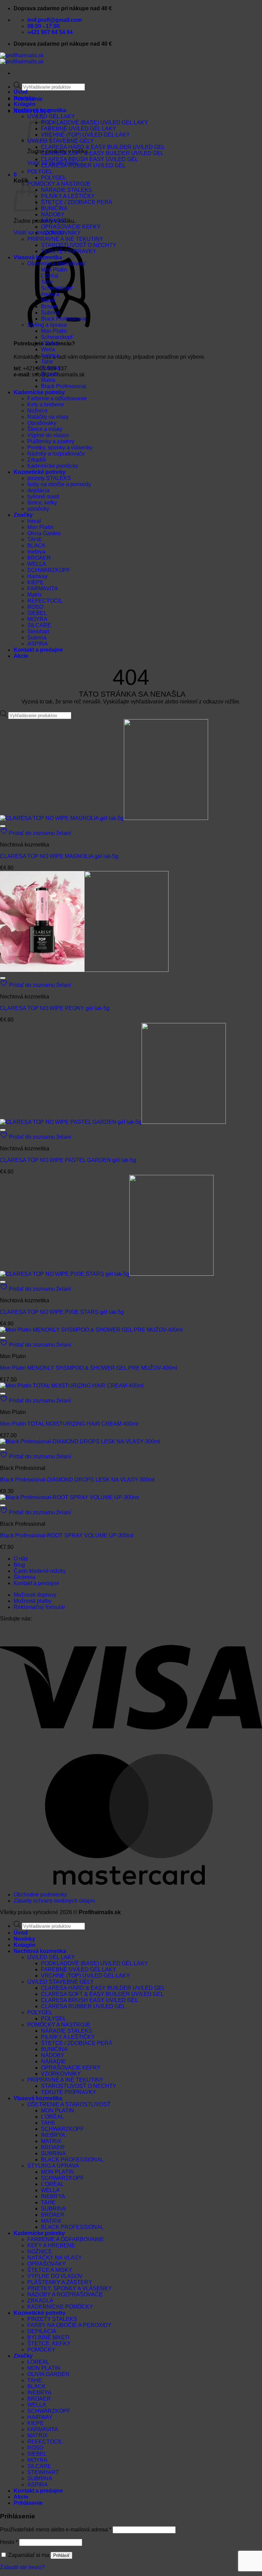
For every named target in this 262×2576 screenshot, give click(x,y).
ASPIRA (38, 644)
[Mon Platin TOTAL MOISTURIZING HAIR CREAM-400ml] (72, 1386)
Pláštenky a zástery (51, 441)
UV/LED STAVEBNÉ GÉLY (61, 141)
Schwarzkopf (57, 288)
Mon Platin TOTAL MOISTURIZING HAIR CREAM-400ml (69, 1424)
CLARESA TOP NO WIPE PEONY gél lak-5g (55, 1008)
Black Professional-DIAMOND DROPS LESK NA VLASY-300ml (77, 1480)
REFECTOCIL (45, 601)
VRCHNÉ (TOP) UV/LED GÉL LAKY (85, 135)
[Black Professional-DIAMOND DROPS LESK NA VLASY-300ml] (80, 1441)
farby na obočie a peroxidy (59, 484)
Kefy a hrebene (46, 405)
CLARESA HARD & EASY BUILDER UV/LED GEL (103, 147)
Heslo (9, 2542)
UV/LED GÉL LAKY (51, 1957)
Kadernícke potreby (39, 392)
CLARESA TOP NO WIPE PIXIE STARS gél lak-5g (62, 1312)
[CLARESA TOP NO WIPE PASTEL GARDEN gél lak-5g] (113, 1122)
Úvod (21, 92)
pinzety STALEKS (49, 478)
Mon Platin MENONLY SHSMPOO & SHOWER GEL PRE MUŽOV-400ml (89, 1368)
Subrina (50, 313)
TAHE (35, 539)
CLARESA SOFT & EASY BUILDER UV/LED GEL (102, 153)
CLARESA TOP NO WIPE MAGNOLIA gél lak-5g (59, 856)
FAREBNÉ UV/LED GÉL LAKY (79, 129)
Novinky (24, 98)
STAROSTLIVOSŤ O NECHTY (79, 245)
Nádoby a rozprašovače (56, 454)
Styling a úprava (47, 325)
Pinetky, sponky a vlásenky (60, 447)
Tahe (47, 282)
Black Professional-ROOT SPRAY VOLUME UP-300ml (67, 1535)
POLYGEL (40, 172)
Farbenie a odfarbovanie (57, 398)
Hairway (37, 576)
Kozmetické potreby (40, 472)
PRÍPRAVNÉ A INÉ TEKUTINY (65, 239)
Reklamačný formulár (39, 1607)
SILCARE (39, 625)
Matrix (48, 300)
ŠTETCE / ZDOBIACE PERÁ (77, 202)
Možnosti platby (33, 1601)
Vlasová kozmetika (38, 257)
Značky (23, 515)
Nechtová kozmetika (40, 110)
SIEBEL (37, 613)
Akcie (21, 656)
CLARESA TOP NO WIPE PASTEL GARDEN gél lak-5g (68, 1160)
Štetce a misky (45, 429)
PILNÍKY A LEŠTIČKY (68, 196)
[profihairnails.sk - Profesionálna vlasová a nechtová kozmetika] (22, 58)
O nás (21, 1559)
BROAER (39, 558)
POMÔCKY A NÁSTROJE (59, 184)
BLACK (37, 546)
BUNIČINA (54, 208)
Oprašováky (42, 423)
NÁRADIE (53, 221)
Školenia (24, 1577)
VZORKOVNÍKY (61, 233)
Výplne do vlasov (48, 435)
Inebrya (50, 294)
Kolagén (25, 104)
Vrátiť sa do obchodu (39, 232)
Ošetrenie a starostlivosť (57, 263)
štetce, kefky (42, 503)
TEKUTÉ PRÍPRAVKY (69, 251)
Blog (19, 1565)
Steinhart (38, 631)
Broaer (49, 306)
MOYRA (37, 619)
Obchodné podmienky (40, 1895)
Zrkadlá (37, 460)
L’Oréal (50, 276)
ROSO (35, 607)
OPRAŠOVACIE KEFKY (71, 227)
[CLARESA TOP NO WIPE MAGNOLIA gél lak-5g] (104, 818)
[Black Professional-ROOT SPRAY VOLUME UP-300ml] (69, 1497)
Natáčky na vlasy (48, 417)
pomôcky (38, 509)
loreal (34, 521)
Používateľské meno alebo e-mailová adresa (56, 2530)
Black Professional (64, 319)
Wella (48, 349)
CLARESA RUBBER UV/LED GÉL (83, 165)
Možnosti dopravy (35, 1595)
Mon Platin (54, 270)
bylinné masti (43, 496)
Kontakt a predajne (38, 650)
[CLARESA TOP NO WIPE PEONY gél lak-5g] (84, 970)
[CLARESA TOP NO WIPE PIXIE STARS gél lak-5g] (107, 1274)
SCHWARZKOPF (49, 570)
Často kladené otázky (40, 1571)
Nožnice (37, 411)
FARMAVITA (43, 588)
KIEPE (35, 582)
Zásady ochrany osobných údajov (54, 1901)
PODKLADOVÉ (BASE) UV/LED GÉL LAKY (94, 122)
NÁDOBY (53, 214)
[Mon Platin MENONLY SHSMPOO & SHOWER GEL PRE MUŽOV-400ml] (91, 1330)
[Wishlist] (3, 826)
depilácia (38, 490)
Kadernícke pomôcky (53, 466)
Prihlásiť (61, 2555)
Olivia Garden (44, 533)
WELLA (37, 564)
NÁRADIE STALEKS (67, 190)
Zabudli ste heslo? (22, 2567)
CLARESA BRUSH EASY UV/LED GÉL (90, 159)
